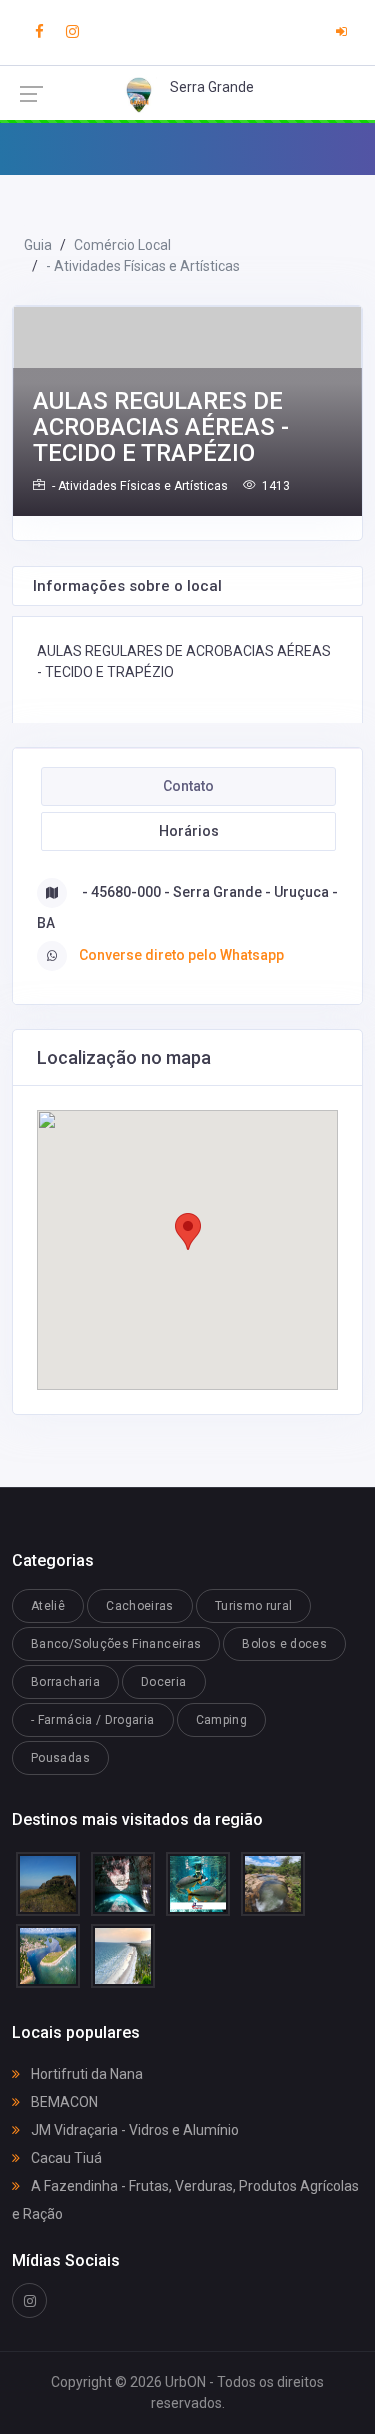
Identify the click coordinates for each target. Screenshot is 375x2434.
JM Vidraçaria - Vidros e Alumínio (133, 2130)
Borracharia (65, 1682)
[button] (188, 1231)
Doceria (164, 1682)
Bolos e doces (284, 1644)
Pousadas (60, 1758)
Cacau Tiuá (65, 2158)
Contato (188, 786)
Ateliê (48, 1606)
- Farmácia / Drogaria (93, 1720)
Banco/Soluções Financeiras (116, 1644)
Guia (38, 245)
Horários (189, 831)
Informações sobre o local (127, 586)
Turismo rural (254, 1606)
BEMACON (63, 2102)
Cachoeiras (140, 1606)
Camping (222, 1720)
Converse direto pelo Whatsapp (181, 955)
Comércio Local (122, 245)
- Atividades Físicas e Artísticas (143, 266)
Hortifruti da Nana (85, 2074)
